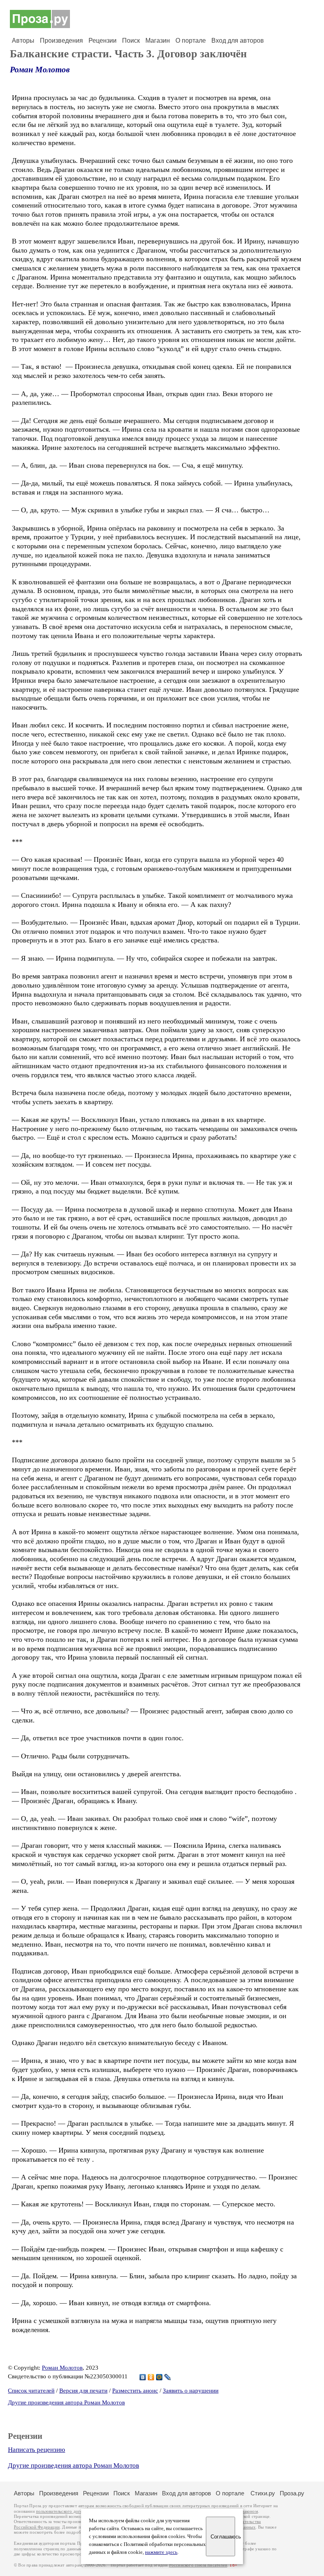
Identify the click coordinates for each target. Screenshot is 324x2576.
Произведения (61, 41)
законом (250, 2511)
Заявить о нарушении (191, 2391)
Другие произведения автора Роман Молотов (66, 2402)
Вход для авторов (238, 41)
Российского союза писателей (198, 2565)
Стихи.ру (263, 2493)
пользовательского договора (64, 2511)
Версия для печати (83, 2391)
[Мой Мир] (159, 2377)
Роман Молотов (40, 70)
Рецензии (103, 41)
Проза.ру (292, 2493)
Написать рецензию (37, 2450)
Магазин (158, 41)
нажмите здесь (161, 2552)
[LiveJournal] (168, 2377)
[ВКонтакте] (143, 2377)
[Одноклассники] (151, 2377)
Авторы (23, 41)
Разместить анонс (135, 2391)
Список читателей (31, 2391)
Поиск (131, 41)
